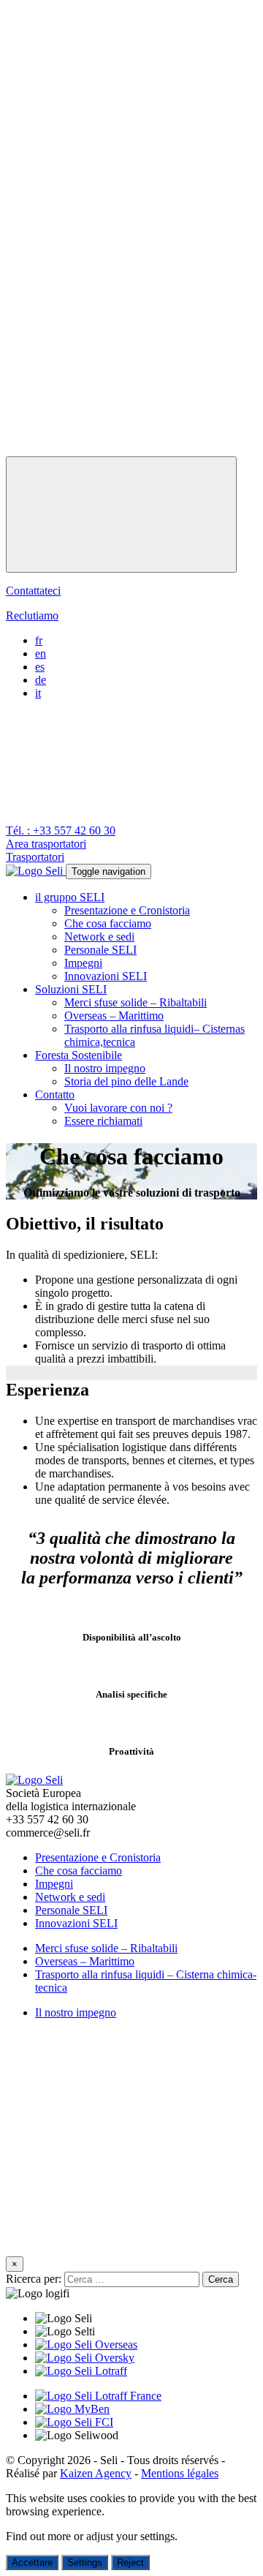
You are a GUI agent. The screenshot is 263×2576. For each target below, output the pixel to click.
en (41, 654)
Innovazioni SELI (106, 976)
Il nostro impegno (105, 1068)
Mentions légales (180, 2473)
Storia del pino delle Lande (126, 1081)
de (41, 680)
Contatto (55, 1095)
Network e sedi (99, 937)
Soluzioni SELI (71, 989)
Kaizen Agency (96, 2473)
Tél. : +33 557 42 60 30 (61, 831)
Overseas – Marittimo (114, 1016)
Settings (85, 2562)
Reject (130, 2562)
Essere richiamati (103, 1121)
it (38, 693)
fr (39, 640)
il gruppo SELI (70, 897)
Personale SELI (100, 950)
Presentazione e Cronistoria (127, 910)
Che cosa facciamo (108, 923)
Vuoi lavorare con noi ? (118, 1108)
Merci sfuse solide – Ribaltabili (136, 1002)
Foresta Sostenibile (79, 1055)
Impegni (83, 963)
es (40, 667)
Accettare (32, 2562)
